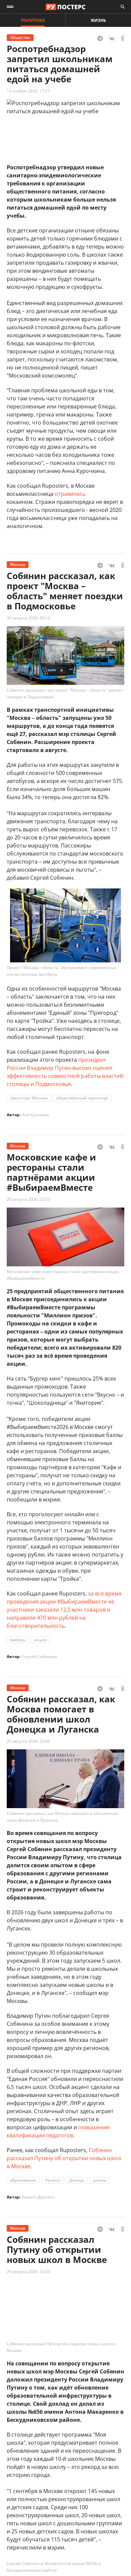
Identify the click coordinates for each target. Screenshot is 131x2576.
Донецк (77, 2180)
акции (40, 1640)
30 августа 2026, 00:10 (28, 618)
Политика (33, 20)
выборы (18, 1640)
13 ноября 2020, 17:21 (28, 91)
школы (100, 2180)
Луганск (53, 2180)
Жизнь (98, 20)
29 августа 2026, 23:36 (28, 2272)
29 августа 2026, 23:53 (28, 1199)
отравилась (70, 494)
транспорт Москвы (29, 1098)
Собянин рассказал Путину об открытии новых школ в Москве (64, 2158)
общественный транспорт (82, 1098)
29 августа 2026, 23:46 (28, 1741)
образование (23, 2180)
